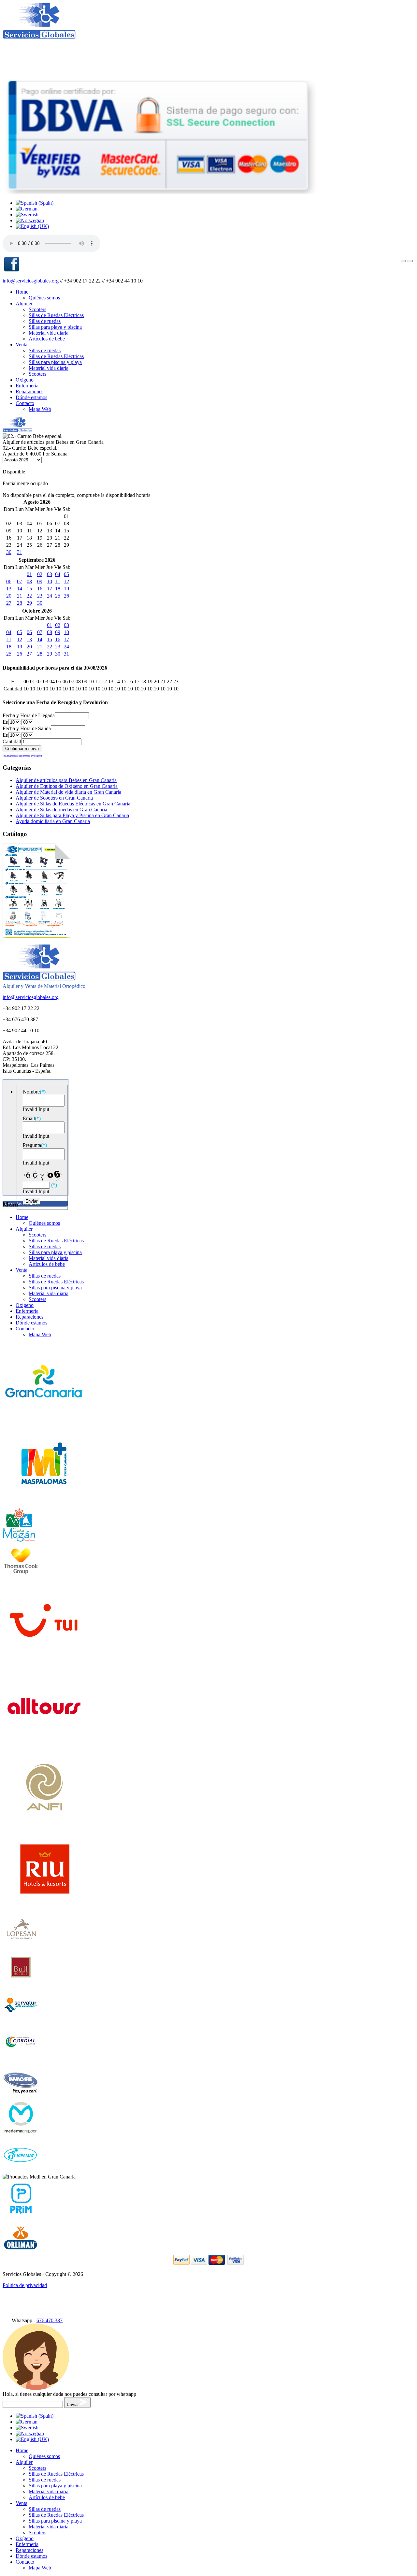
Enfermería (27, 386)
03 (50, 574)
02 (40, 574)
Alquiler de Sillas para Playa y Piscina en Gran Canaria (72, 815)
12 (66, 581)
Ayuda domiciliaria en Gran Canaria (53, 821)
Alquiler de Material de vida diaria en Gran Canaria (68, 792)
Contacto (25, 403)
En (6, 722)
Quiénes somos (44, 298)
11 (58, 581)
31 (20, 552)
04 (58, 574)
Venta (22, 345)
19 (66, 589)
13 (9, 589)
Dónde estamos (31, 397)
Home (22, 292)
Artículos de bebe (47, 339)
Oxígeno (25, 380)
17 (50, 589)
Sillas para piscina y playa (55, 362)
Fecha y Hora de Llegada (29, 715)
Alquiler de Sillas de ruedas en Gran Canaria (61, 810)
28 (20, 603)
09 (40, 581)
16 (40, 589)
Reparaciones (29, 391)
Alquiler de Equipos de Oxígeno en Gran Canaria (67, 786)
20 (9, 596)
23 (40, 596)
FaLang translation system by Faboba (22, 756)
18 (58, 589)
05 (66, 574)
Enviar (73, 2404)
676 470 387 (50, 2320)
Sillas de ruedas (45, 321)
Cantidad (12, 741)
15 (29, 589)
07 (20, 581)
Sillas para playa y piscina (55, 327)
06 (9, 581)
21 (20, 596)
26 (66, 596)
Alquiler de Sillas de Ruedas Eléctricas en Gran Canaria (73, 804)
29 (29, 603)
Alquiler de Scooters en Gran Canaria (54, 798)
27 (9, 603)
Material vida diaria (49, 333)
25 (58, 596)
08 (29, 581)
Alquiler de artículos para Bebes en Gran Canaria (66, 780)
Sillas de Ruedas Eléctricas (56, 315)
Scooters (37, 309)
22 (29, 596)
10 (50, 581)
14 (20, 589)
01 (29, 574)
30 (9, 552)
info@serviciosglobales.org (31, 281)
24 (50, 596)
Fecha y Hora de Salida (27, 728)
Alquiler (24, 304)
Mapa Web (40, 409)
